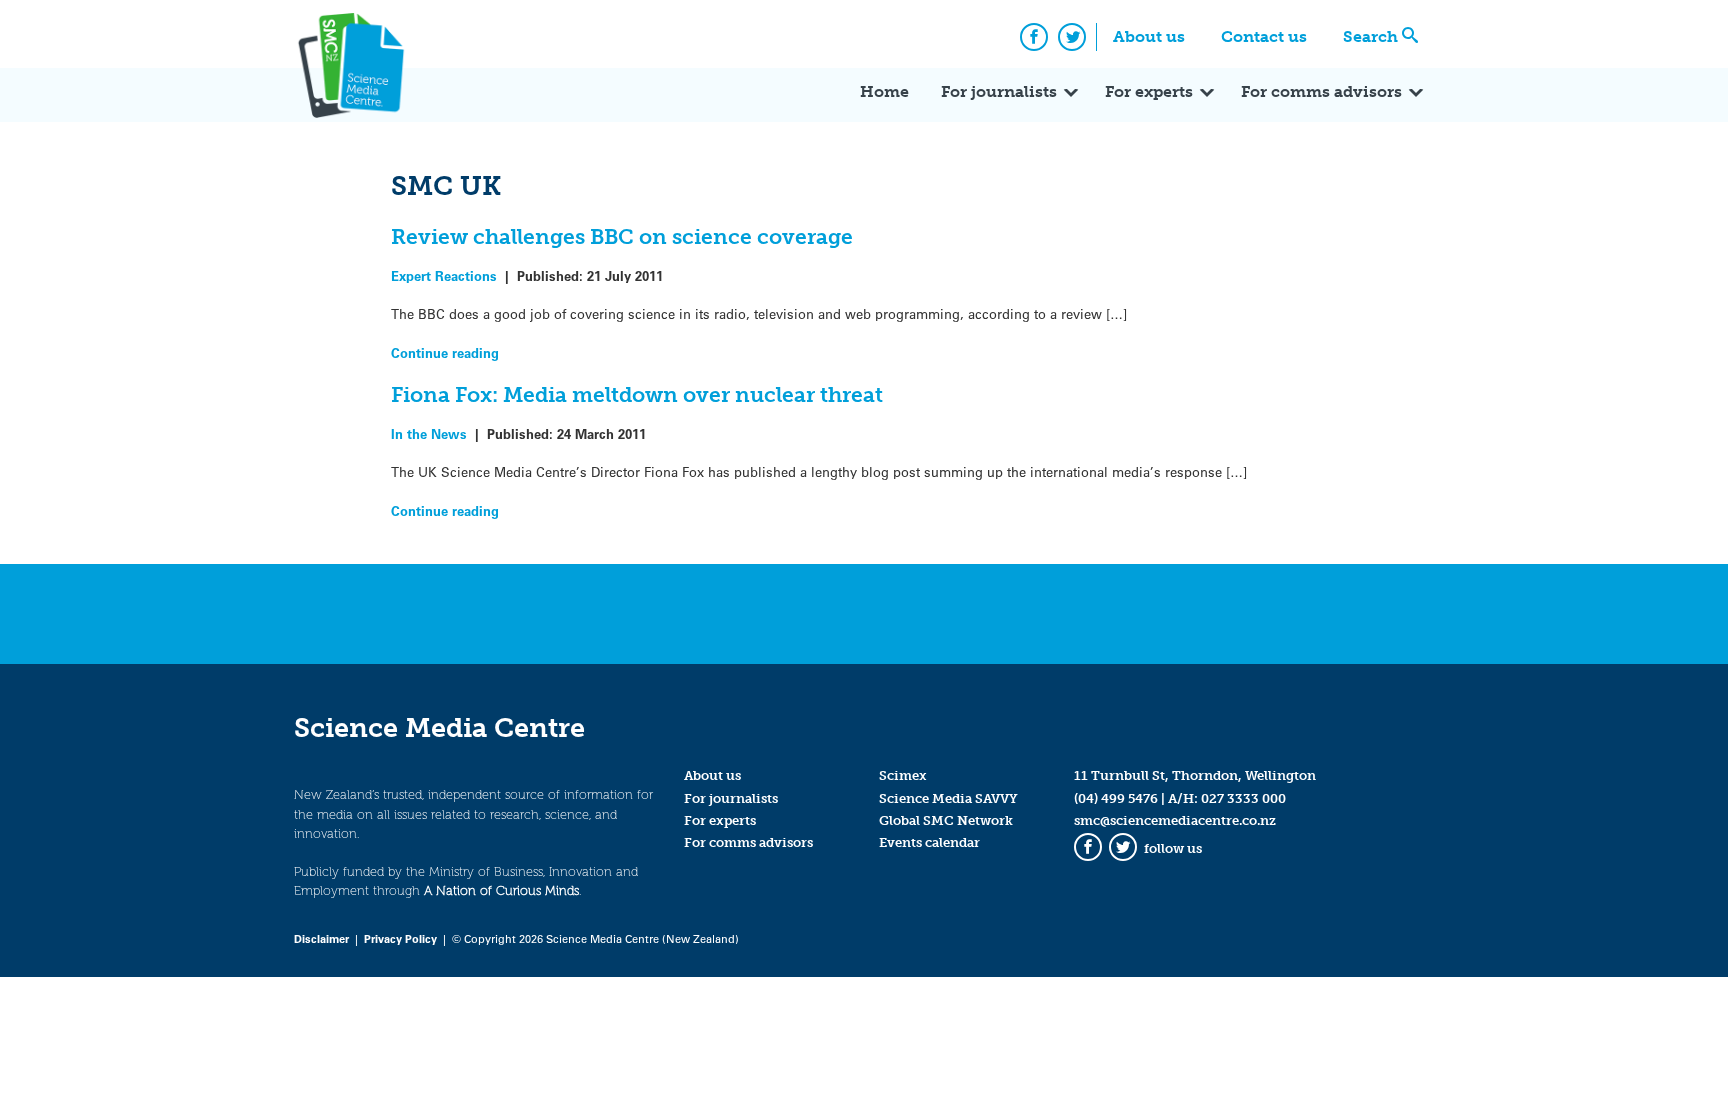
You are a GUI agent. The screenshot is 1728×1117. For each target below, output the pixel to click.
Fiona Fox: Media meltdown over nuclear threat (637, 394)
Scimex (903, 775)
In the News (429, 433)
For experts (1149, 91)
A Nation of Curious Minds (501, 890)
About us (1149, 36)
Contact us (1264, 36)
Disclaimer (321, 938)
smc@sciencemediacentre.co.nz (1175, 820)
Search (1370, 36)
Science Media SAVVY (948, 798)
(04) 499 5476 (1116, 798)
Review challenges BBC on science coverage (622, 236)
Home (884, 91)
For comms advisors (1321, 91)
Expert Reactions (444, 275)
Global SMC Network (946, 820)
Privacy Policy (400, 938)
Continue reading (445, 352)
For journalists (999, 91)
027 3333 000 (1243, 798)
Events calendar (929, 842)
